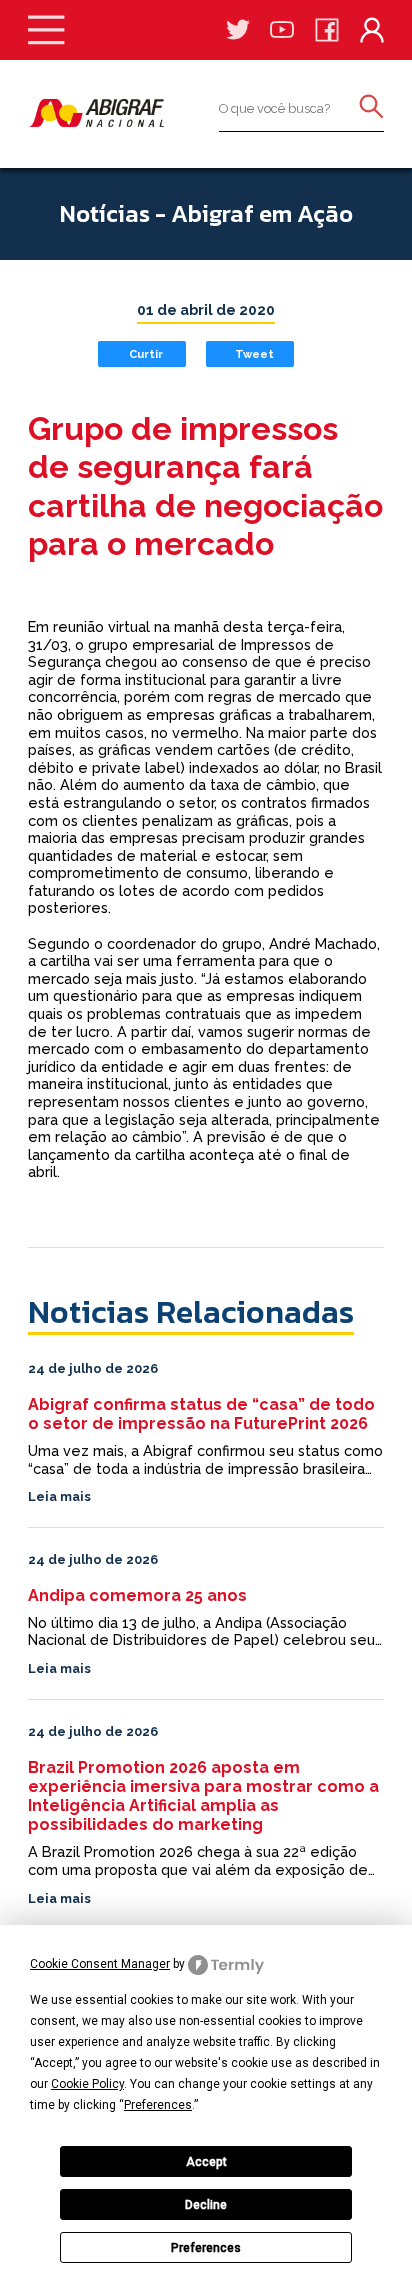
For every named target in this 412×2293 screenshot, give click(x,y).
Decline (206, 2205)
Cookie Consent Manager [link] (100, 1964)
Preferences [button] (158, 2105)
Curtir (146, 354)
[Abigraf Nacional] (96, 113)
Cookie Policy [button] (87, 2084)
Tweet (254, 354)
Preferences (206, 2248)
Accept (206, 2162)
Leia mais (59, 1496)
